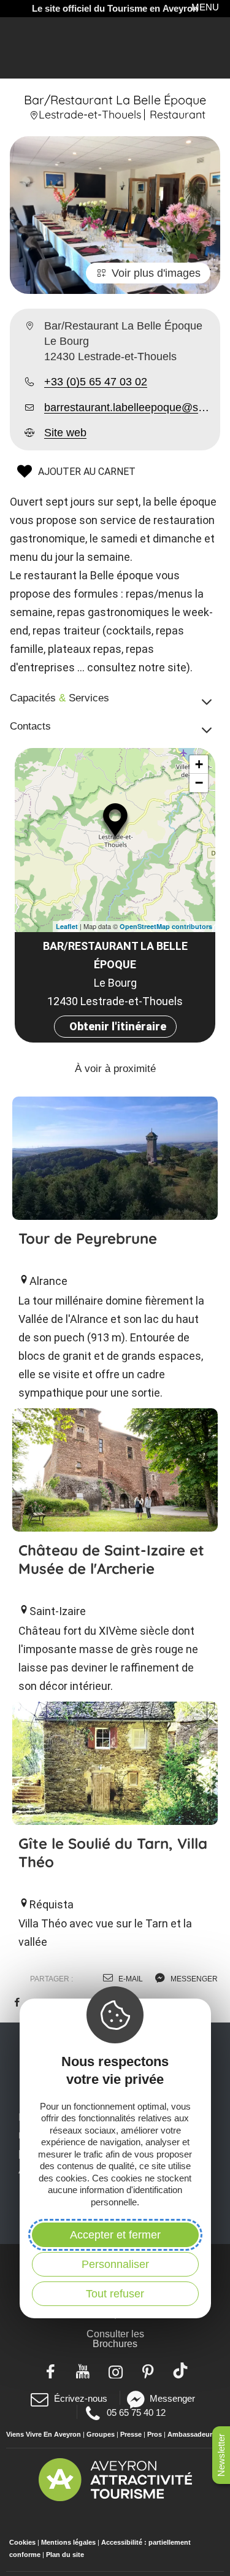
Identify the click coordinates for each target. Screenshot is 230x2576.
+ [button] (199, 764)
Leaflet (67, 926)
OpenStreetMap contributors (166, 926)
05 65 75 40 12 (136, 2412)
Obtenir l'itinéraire (118, 1026)
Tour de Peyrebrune (88, 1238)
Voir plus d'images (156, 273)
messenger (193, 1979)
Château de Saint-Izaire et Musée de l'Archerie (111, 1559)
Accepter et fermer (115, 2235)
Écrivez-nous (80, 2398)
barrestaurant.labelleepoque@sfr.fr (127, 407)
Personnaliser (115, 2264)
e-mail (130, 1979)
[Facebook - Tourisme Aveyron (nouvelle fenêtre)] (50, 2370)
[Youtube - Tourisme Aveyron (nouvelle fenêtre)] (82, 2370)
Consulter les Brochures (115, 2339)
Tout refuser (115, 2294)
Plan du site (65, 2555)
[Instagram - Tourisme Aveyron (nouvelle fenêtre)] (115, 2370)
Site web (65, 433)
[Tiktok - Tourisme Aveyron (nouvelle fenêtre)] (180, 2370)
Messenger (172, 2398)
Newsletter (221, 2455)
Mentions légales (68, 2542)
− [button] (199, 783)
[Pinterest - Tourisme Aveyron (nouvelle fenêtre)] (148, 2370)
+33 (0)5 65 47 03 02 (96, 382)
